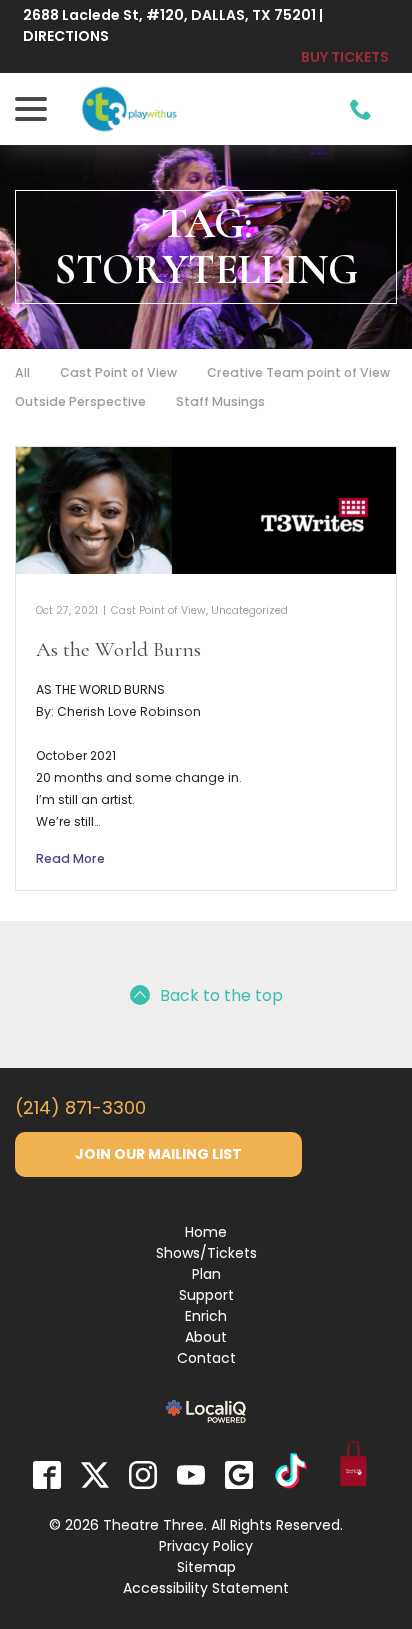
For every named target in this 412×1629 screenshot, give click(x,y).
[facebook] (47, 1475)
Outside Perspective (80, 401)
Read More (70, 858)
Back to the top (221, 995)
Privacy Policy (206, 1546)
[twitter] (95, 1475)
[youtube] (191, 1475)
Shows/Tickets (206, 1253)
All (22, 372)
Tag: (206, 246)
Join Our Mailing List (158, 1154)
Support (206, 1295)
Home (206, 1232)
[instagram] (143, 1475)
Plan (206, 1274)
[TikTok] (291, 1474)
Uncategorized (249, 610)
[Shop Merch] (354, 1467)
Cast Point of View (118, 372)
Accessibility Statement (206, 1588)
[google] (239, 1475)
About (206, 1337)
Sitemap (206, 1567)
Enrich (206, 1316)
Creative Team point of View (298, 372)
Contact (206, 1358)
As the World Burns (118, 649)
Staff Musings (220, 401)
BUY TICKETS (345, 57)
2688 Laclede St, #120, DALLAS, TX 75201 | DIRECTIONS (173, 25)
